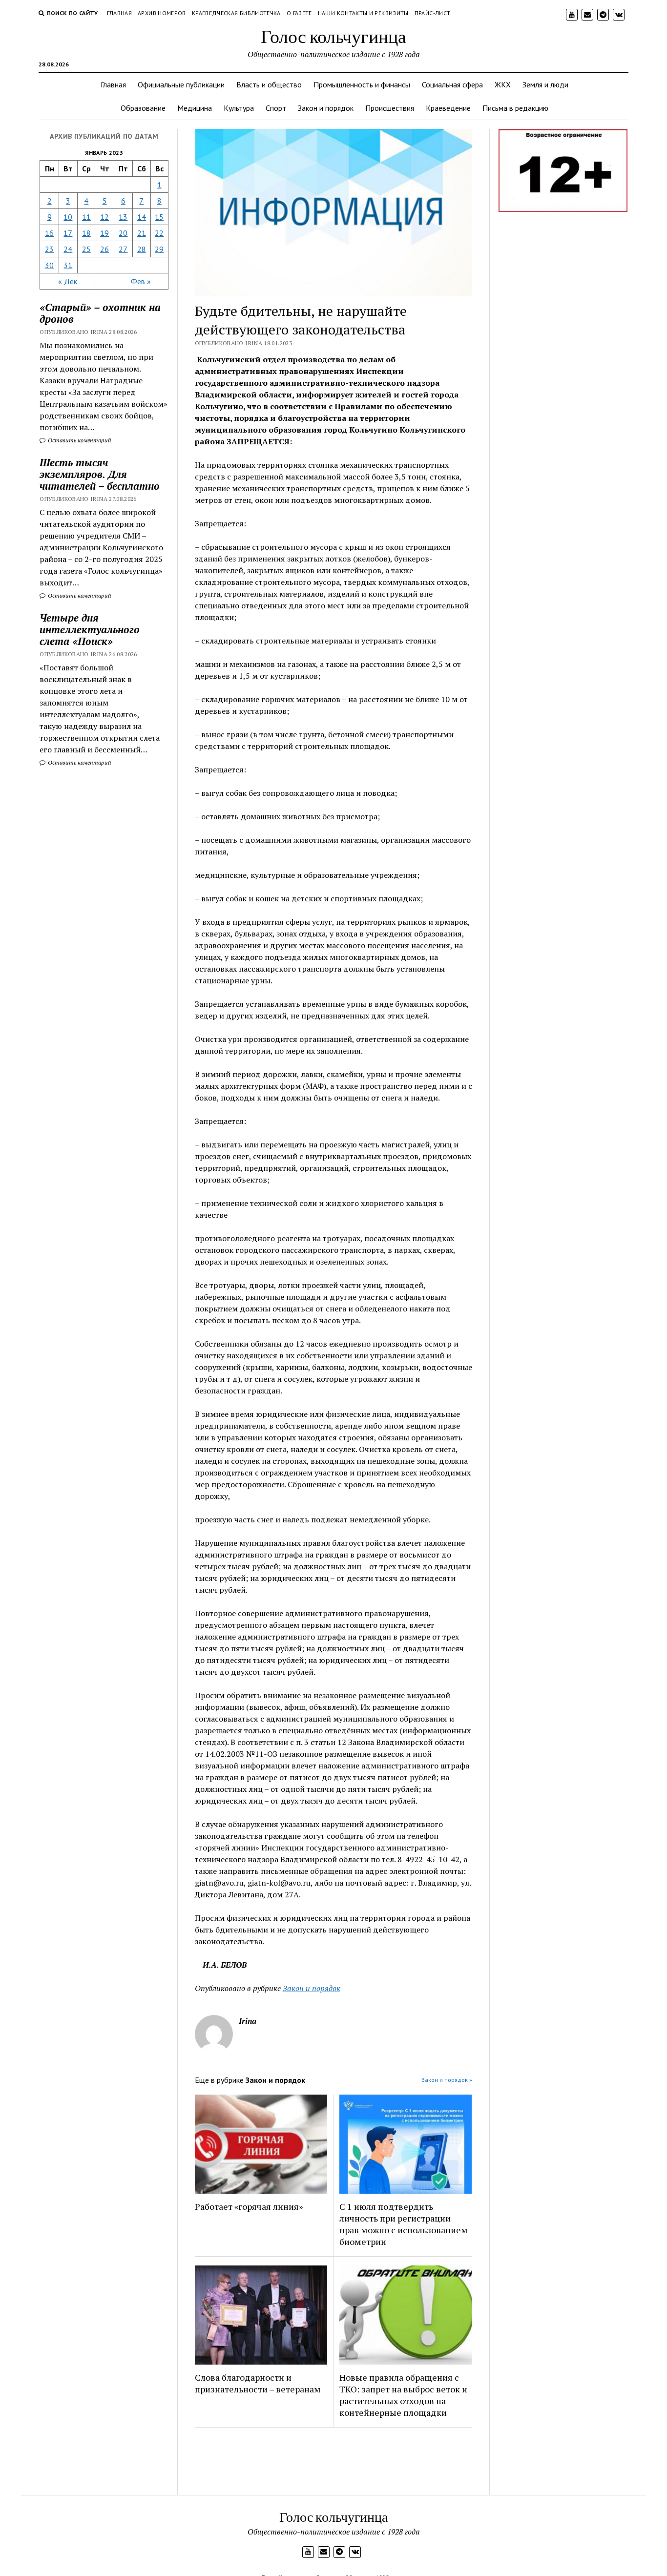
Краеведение (448, 108)
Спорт (276, 108)
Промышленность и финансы (362, 84)
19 (104, 233)
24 (68, 249)
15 (159, 217)
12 (104, 217)
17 (68, 233)
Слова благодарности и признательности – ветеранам (258, 2383)
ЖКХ (503, 84)
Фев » (141, 281)
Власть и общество (269, 84)
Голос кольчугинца (333, 36)
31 (68, 265)
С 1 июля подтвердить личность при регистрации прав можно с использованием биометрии (404, 2224)
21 (142, 233)
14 (142, 217)
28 (142, 249)
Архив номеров (162, 13)
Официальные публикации (181, 84)
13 (123, 217)
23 (49, 249)
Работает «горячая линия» (249, 2206)
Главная (120, 13)
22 (159, 233)
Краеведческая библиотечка (236, 13)
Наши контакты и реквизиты (363, 13)
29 (159, 249)
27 (123, 249)
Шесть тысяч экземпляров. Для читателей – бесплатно (100, 474)
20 (123, 233)
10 (68, 217)
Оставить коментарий (79, 440)
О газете (299, 13)
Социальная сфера (452, 84)
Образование (143, 108)
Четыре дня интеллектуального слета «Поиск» (90, 629)
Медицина (195, 108)
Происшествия (390, 108)
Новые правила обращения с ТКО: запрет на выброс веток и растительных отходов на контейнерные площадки (403, 2395)
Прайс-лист (433, 13)
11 (86, 217)
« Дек (68, 281)
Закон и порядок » (447, 2080)
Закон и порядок (326, 108)
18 (86, 233)
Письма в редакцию (515, 108)
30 (49, 265)
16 (49, 233)
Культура (239, 108)
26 (104, 249)
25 (86, 249)
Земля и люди (545, 84)
